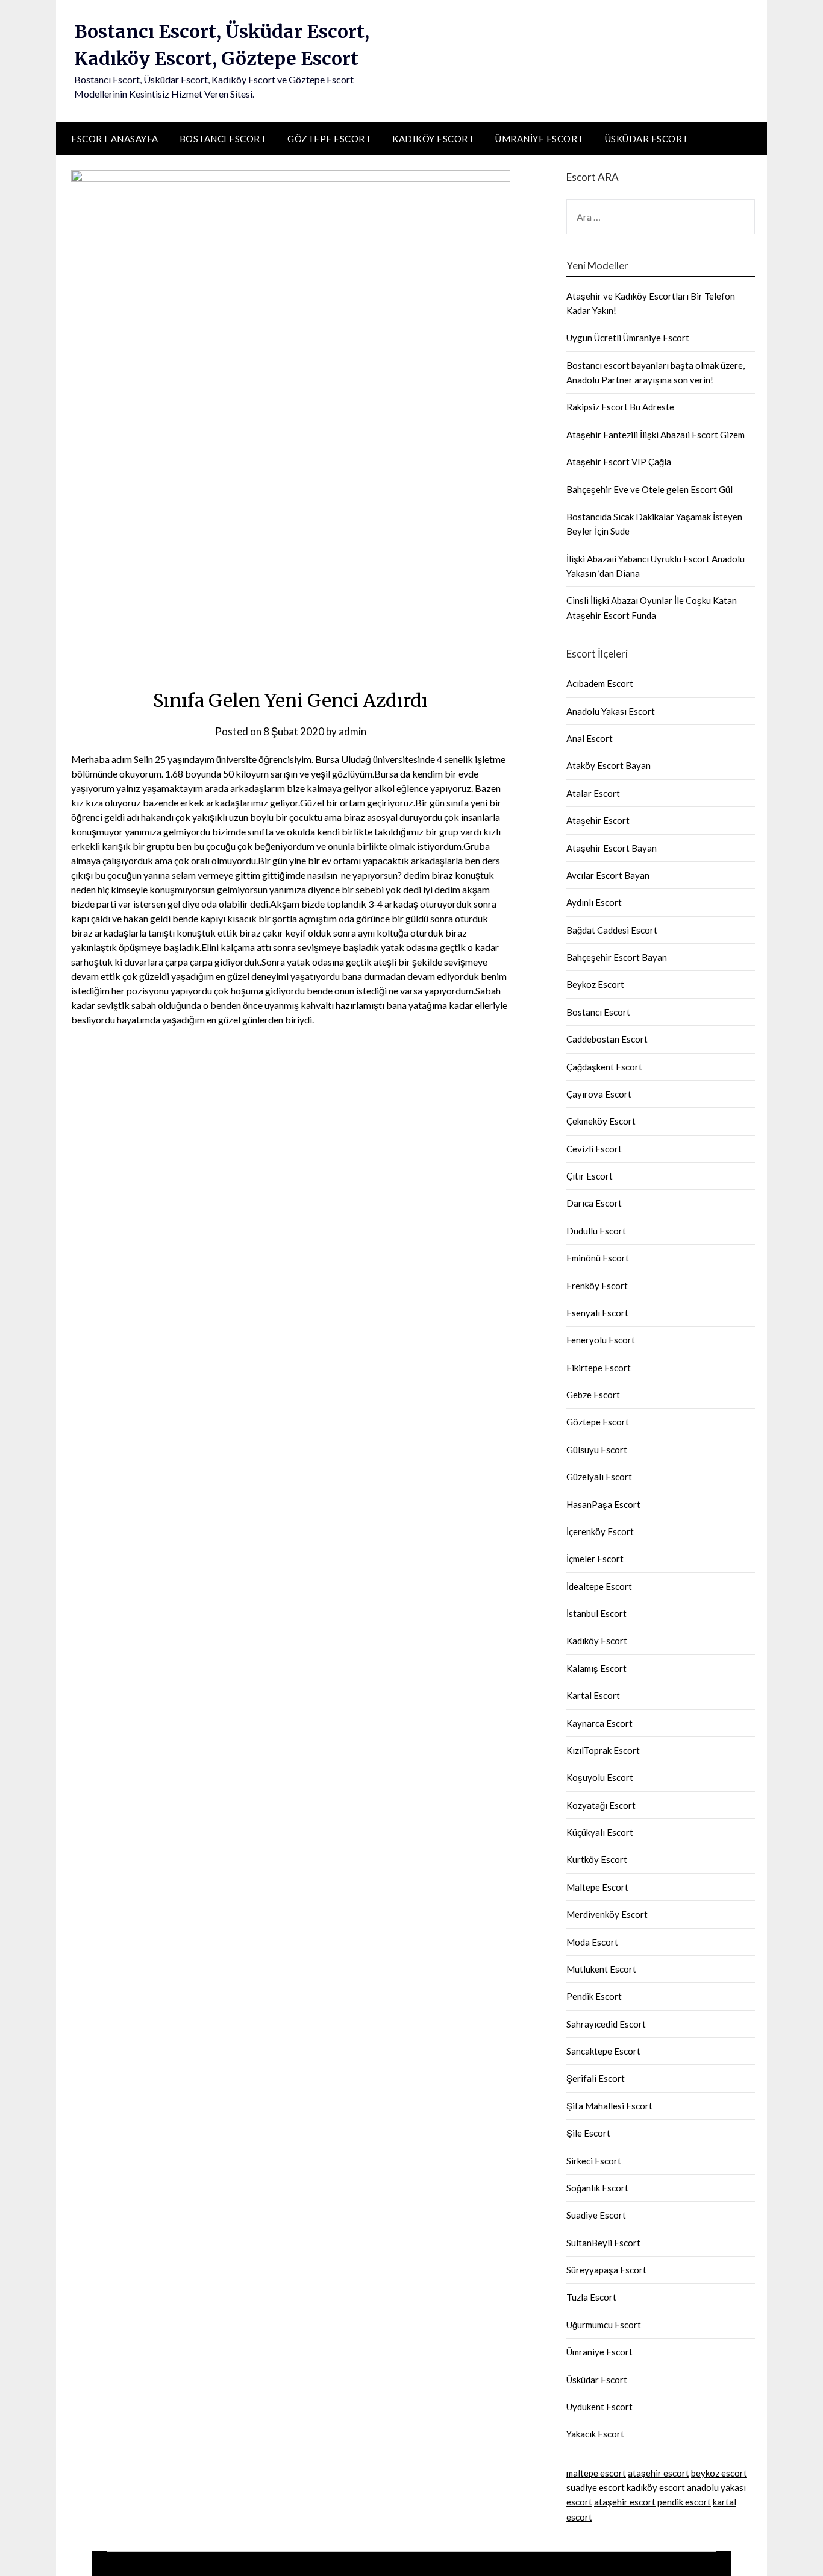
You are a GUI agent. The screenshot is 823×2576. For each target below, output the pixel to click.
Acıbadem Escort (600, 683)
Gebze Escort (593, 1395)
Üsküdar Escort (647, 139)
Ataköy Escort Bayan (609, 765)
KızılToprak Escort (603, 1750)
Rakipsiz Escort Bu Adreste (620, 407)
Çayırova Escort (599, 1094)
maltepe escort (596, 2473)
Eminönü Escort (598, 1258)
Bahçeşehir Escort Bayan (617, 957)
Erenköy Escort (597, 1286)
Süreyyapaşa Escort (606, 2270)
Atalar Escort (593, 793)
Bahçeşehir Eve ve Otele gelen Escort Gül (649, 489)
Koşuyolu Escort (600, 1777)
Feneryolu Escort (601, 1340)
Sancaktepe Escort (603, 2051)
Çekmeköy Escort (601, 1121)
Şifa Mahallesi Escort (609, 2106)
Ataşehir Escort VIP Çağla (619, 462)
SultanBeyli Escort (603, 2243)
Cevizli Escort (594, 1149)
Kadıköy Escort (433, 139)
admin (352, 731)
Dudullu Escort (596, 1231)
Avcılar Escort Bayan (608, 875)
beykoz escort (719, 2473)
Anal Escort (590, 738)
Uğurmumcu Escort (604, 2325)
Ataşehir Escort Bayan (612, 848)
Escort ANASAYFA (115, 139)
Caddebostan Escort (607, 1039)
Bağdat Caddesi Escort (612, 930)
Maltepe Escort (597, 1887)
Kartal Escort (593, 1695)
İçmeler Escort (595, 1559)
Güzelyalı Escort (599, 1477)
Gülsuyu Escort (597, 1450)
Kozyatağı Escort (601, 1805)
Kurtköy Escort (597, 1859)
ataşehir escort (659, 2473)
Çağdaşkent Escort (604, 1067)
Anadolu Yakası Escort (611, 711)
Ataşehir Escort (598, 820)
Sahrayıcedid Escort (606, 2024)
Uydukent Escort (599, 2407)
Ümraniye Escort (540, 139)
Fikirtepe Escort (599, 1368)
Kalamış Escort (596, 1668)
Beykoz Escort (595, 984)
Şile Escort (588, 2133)
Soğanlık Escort (597, 2188)
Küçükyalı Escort (600, 1832)
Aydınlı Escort (594, 902)
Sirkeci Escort (594, 2161)
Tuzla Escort (591, 2297)
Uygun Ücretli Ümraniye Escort (628, 338)
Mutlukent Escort (601, 1969)
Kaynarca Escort (599, 1723)
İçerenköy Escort (600, 1531)
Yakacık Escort (595, 2434)
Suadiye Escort (596, 2215)
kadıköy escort (656, 2487)
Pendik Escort (594, 1996)
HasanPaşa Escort (603, 1504)
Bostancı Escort (223, 139)
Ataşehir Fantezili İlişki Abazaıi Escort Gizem (656, 435)
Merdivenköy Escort (607, 1914)
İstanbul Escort (596, 1613)
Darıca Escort (594, 1203)
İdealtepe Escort (599, 1586)
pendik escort (684, 2502)
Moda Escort (592, 1942)
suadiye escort (596, 2487)
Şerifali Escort (596, 2078)
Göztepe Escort (329, 139)
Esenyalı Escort (597, 1313)
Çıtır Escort (590, 1176)
